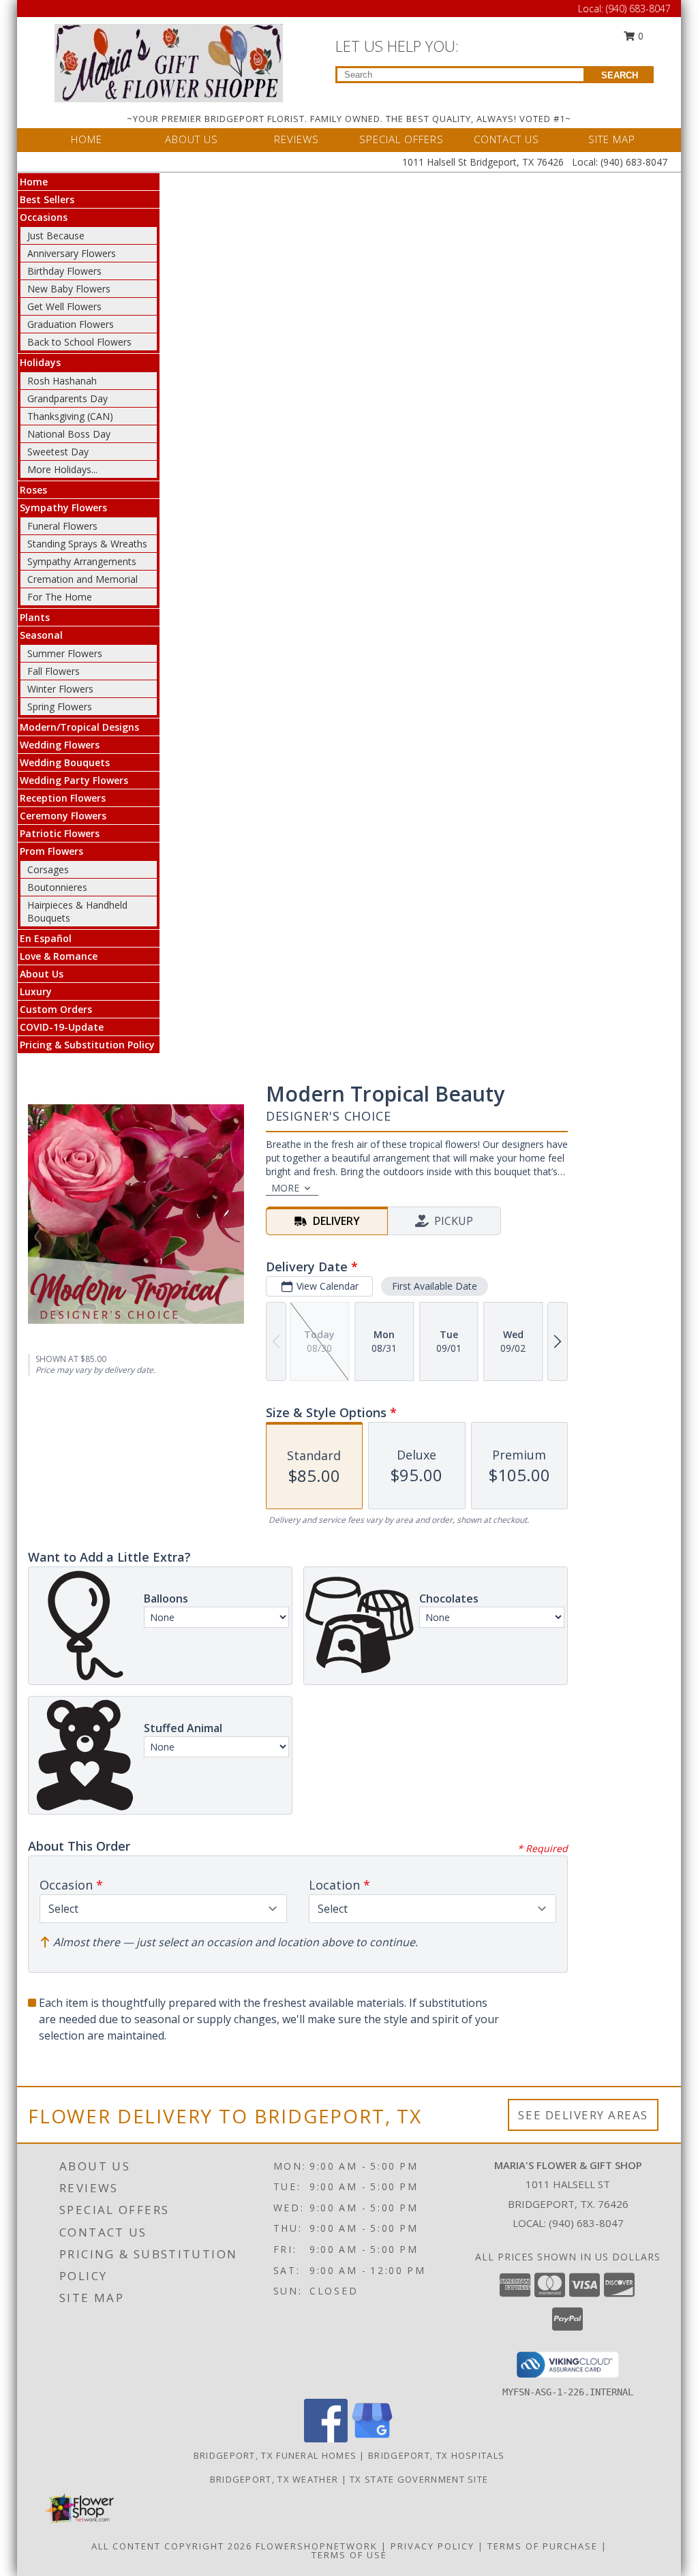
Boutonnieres (57, 887)
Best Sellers (47, 199)
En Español (46, 938)
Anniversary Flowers (72, 253)
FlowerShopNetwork (317, 2546)
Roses (33, 490)
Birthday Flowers (64, 271)
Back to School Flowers (79, 342)
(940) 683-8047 (638, 9)
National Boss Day (69, 434)
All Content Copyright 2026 (172, 2546)
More (285, 1188)
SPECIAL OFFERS (401, 139)
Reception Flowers (63, 798)
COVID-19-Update (62, 1027)
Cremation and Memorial (82, 579)
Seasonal (41, 635)
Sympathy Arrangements (82, 561)
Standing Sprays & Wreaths (87, 544)
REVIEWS (297, 139)
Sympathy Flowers (63, 507)
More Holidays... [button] (62, 469)
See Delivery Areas (583, 2115)
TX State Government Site (419, 2479)
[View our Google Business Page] (372, 2439)
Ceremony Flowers (63, 816)
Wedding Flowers (60, 745)
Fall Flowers (54, 671)
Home (34, 182)
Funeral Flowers (62, 526)
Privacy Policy (433, 2546)
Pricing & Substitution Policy (87, 1045)
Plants (35, 617)
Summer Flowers (65, 653)
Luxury (36, 991)
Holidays (40, 362)
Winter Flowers (60, 689)
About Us (42, 974)
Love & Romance (59, 956)
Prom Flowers (51, 851)
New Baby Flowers (69, 289)
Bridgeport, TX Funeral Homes (275, 2455)
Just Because (56, 236)
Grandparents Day (67, 398)
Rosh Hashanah (62, 381)
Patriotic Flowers (60, 833)
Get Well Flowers (64, 306)
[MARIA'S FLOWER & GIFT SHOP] (169, 62)
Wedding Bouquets (65, 762)
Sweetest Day (58, 452)
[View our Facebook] (326, 2439)
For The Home (60, 597)
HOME (87, 139)
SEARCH (620, 75)
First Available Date (435, 1286)
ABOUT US (192, 139)
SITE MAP (612, 139)
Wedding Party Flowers (74, 780)
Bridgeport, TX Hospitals (436, 2455)
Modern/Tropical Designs (79, 727)
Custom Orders (56, 1009)
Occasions (44, 217)
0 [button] (639, 36)
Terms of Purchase (543, 2546)
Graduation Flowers (71, 324)
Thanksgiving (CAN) (70, 416)
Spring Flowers (60, 707)
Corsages (48, 869)
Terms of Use (349, 2555)
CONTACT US (506, 139)
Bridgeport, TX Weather (274, 2479)
